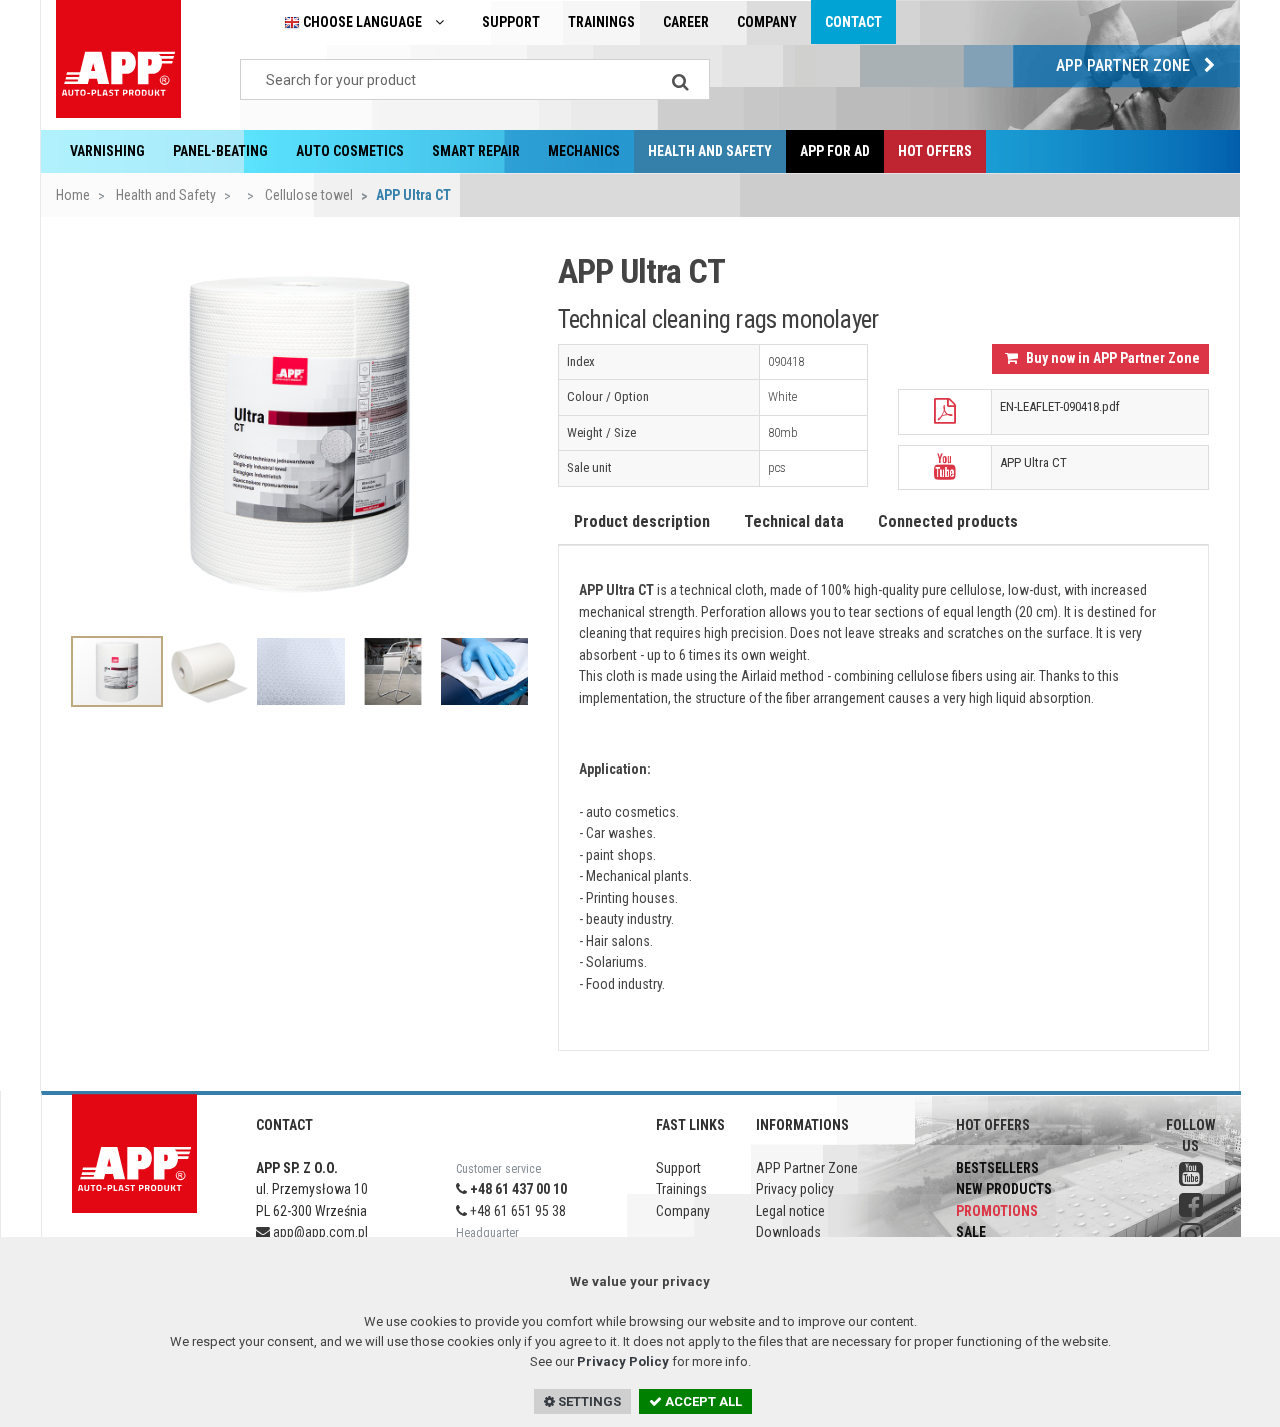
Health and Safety (710, 151)
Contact (853, 22)
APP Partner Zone (1125, 65)
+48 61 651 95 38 (516, 1211)
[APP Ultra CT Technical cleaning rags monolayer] (299, 431)
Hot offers (935, 151)
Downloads (788, 1232)
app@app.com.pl (319, 1232)
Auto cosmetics (350, 151)
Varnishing (107, 151)
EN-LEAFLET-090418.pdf (1060, 406)
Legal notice (790, 1211)
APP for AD (835, 151)
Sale (971, 1232)
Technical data (794, 521)
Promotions (997, 1211)
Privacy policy (795, 1189)
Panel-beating (220, 151)
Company (767, 22)
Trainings (601, 22)
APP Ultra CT (1033, 462)
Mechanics (584, 151)
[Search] (680, 79)
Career (686, 22)
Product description (642, 521)
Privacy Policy (623, 1361)
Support (511, 22)
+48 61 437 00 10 (517, 1189)
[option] (299, 431)
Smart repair (476, 151)
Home (73, 195)
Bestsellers (997, 1168)
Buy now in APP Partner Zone (1111, 358)
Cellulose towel (307, 195)
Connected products (948, 521)
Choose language (362, 22)
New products (1004, 1189)
